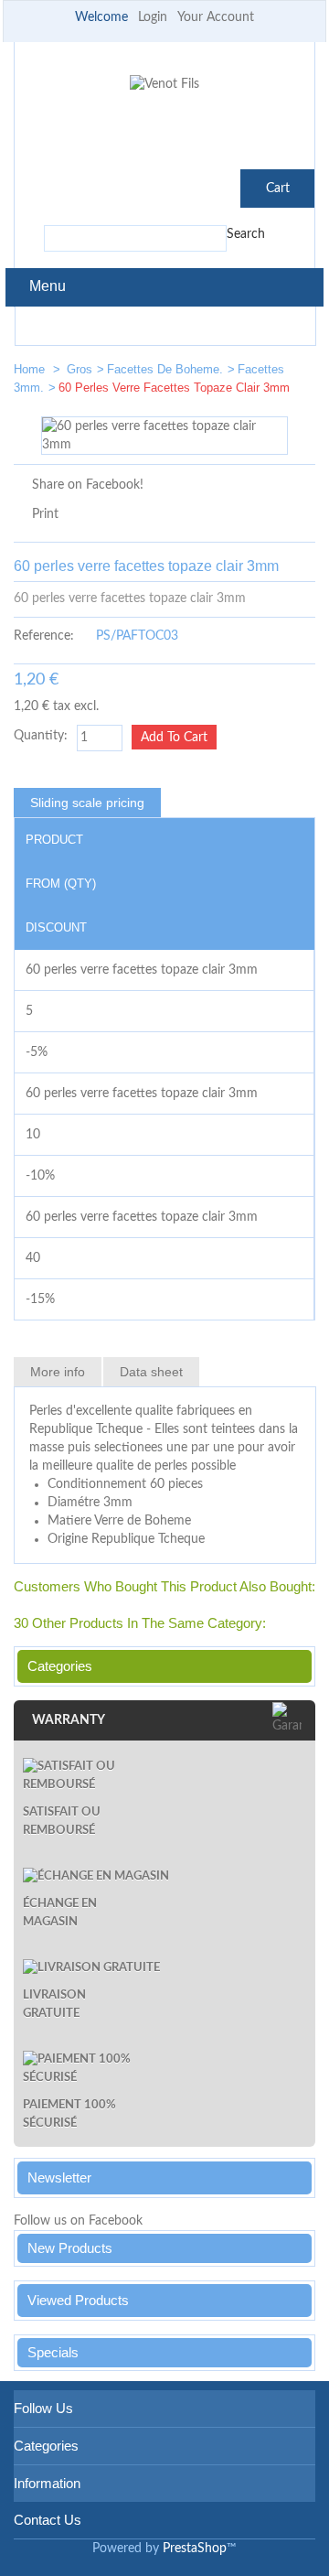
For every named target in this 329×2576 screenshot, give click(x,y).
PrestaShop (195, 2549)
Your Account (216, 17)
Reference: (44, 636)
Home (31, 369)
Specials (53, 2352)
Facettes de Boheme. (165, 369)
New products (70, 2248)
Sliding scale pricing (87, 803)
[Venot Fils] (164, 84)
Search (246, 234)
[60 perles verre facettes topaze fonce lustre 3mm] (239, 373)
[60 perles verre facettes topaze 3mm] (293, 373)
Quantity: (41, 736)
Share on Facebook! (88, 485)
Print (45, 514)
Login (153, 17)
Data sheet (151, 1372)
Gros (80, 369)
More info (58, 1372)
